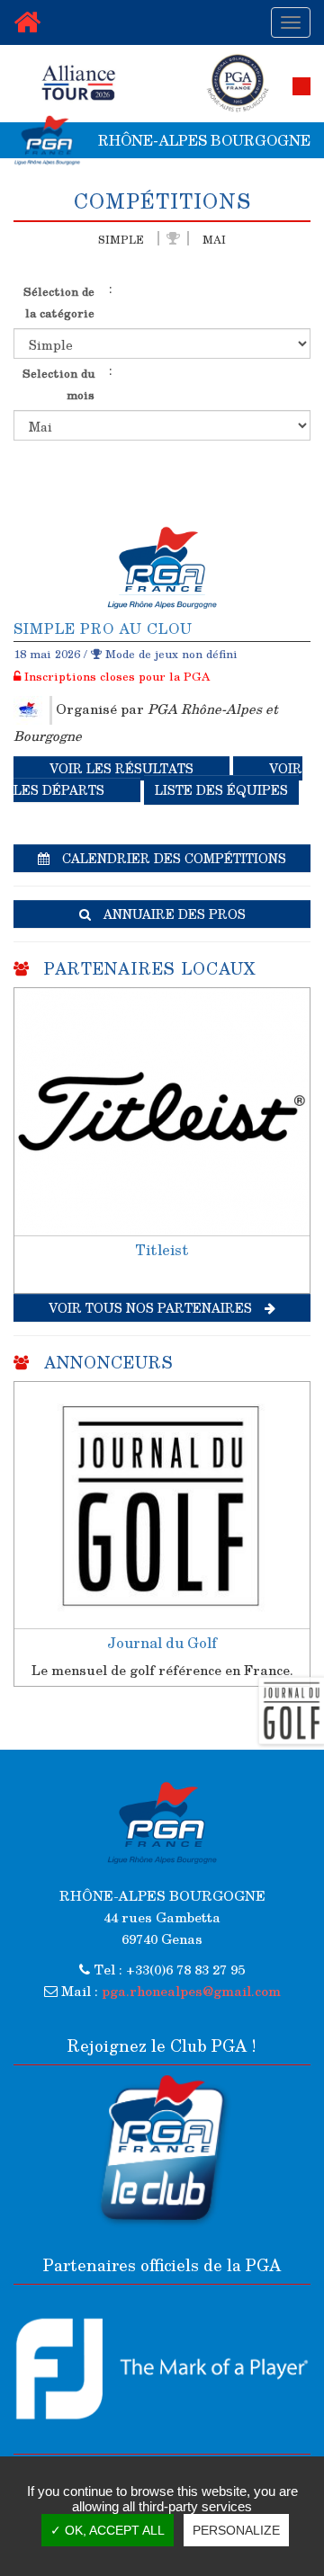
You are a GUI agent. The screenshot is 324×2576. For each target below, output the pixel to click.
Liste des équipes (221, 790)
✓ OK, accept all (108, 2530)
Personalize (236, 2530)
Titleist (162, 1249)
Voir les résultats (121, 768)
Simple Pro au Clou (103, 628)
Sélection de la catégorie (59, 302)
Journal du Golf (162, 1642)
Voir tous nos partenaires (152, 1308)
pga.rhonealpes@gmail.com (191, 1991)
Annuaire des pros (173, 914)
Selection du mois (58, 383)
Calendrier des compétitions (172, 858)
